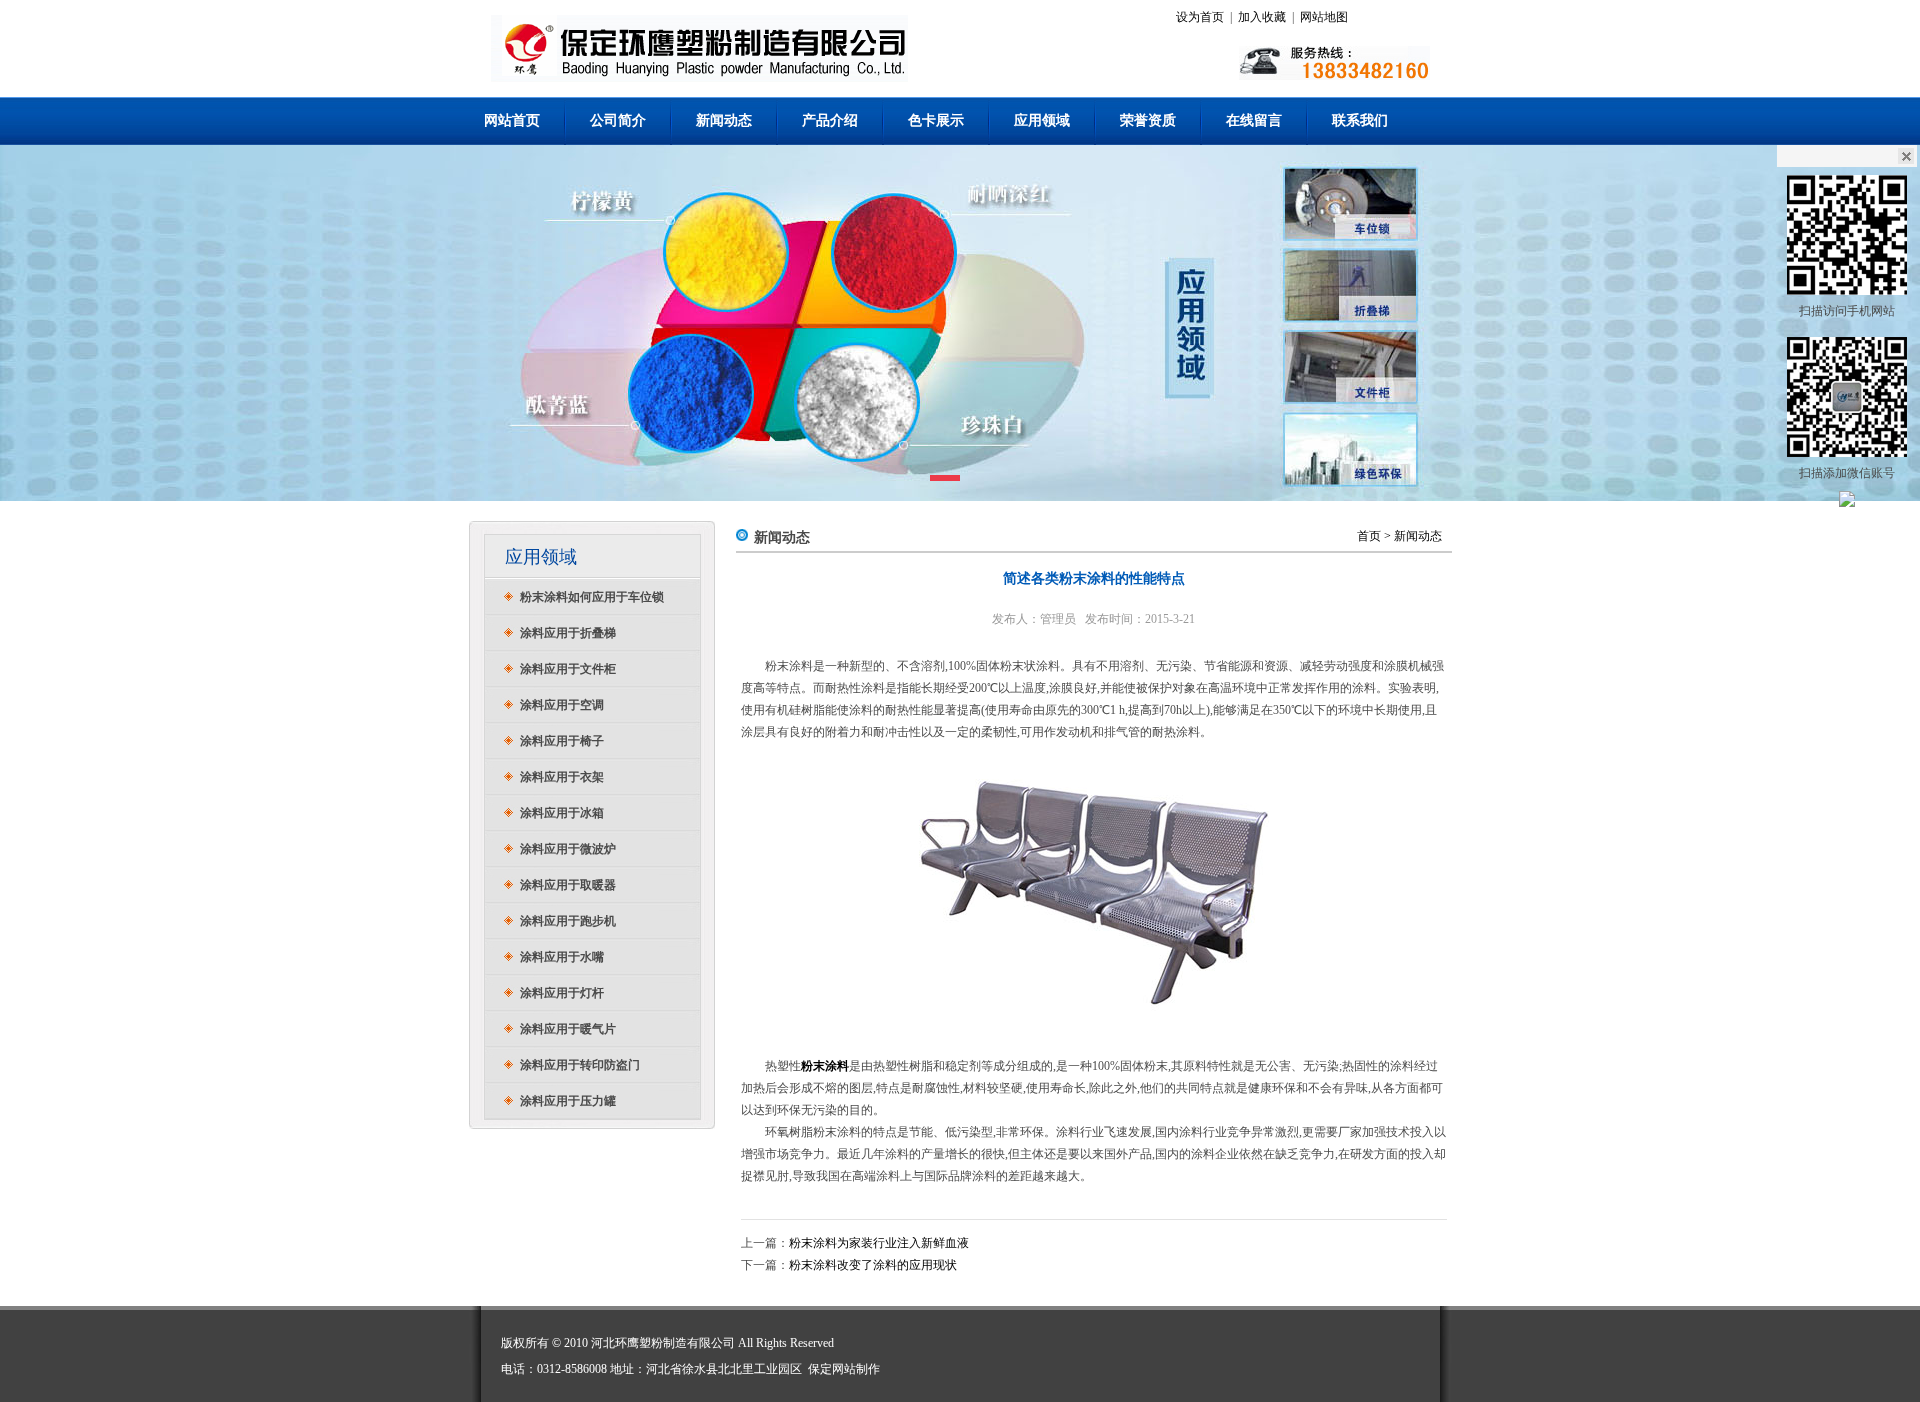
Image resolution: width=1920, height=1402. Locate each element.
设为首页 (1200, 17)
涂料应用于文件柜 (568, 669)
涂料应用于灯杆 (562, 993)
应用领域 (1042, 120)
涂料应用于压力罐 (568, 1101)
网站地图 (1324, 17)
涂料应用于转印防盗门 (580, 1065)
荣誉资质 (1148, 120)
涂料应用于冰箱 (562, 813)
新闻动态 (724, 120)
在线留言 (1254, 120)
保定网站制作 (844, 1369)
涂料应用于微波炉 (568, 849)
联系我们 (1360, 120)
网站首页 (512, 120)
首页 (1369, 536)
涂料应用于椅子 (562, 741)
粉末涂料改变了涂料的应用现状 (873, 1265)
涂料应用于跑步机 (568, 921)
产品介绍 (830, 120)
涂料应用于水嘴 (562, 957)
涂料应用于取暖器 (568, 885)
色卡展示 (936, 120)
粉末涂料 (825, 1066)
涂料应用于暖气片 (568, 1029)
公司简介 (618, 120)
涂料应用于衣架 (562, 777)
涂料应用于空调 (562, 705)
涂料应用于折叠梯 (568, 633)
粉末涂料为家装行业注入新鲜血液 (879, 1243)
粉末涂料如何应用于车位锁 (592, 597)
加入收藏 (1262, 17)
